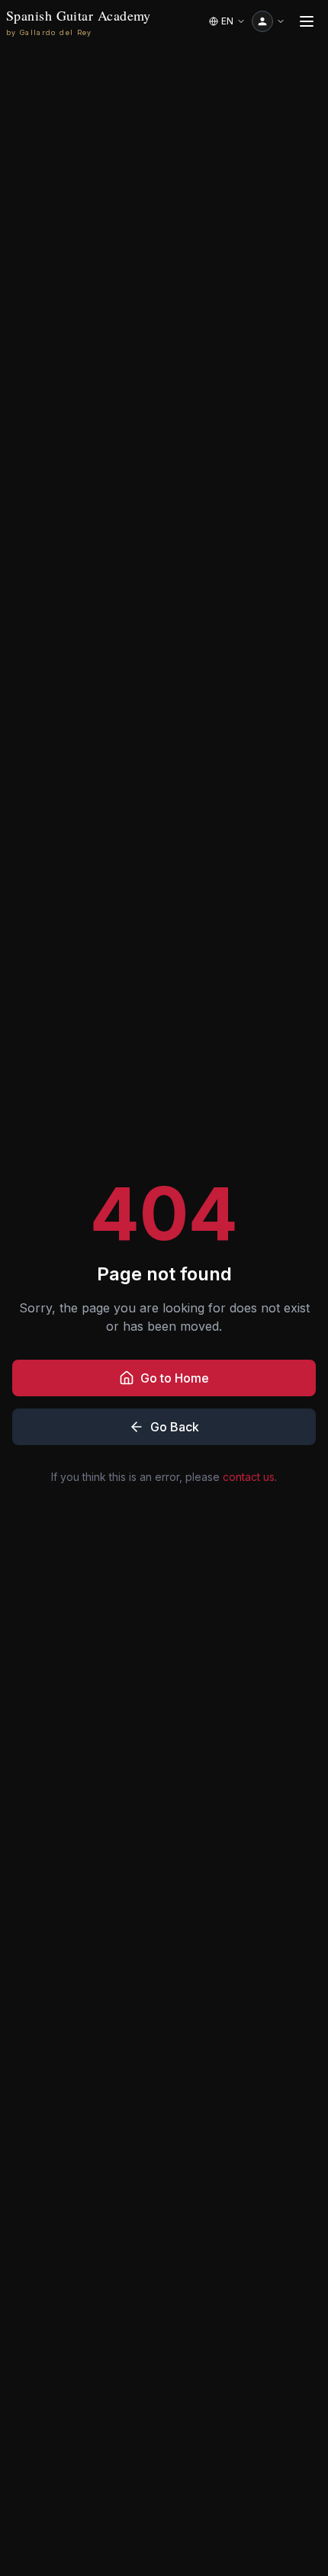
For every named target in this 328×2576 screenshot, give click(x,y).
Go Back (175, 1427)
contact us (249, 1477)
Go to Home (175, 1378)
